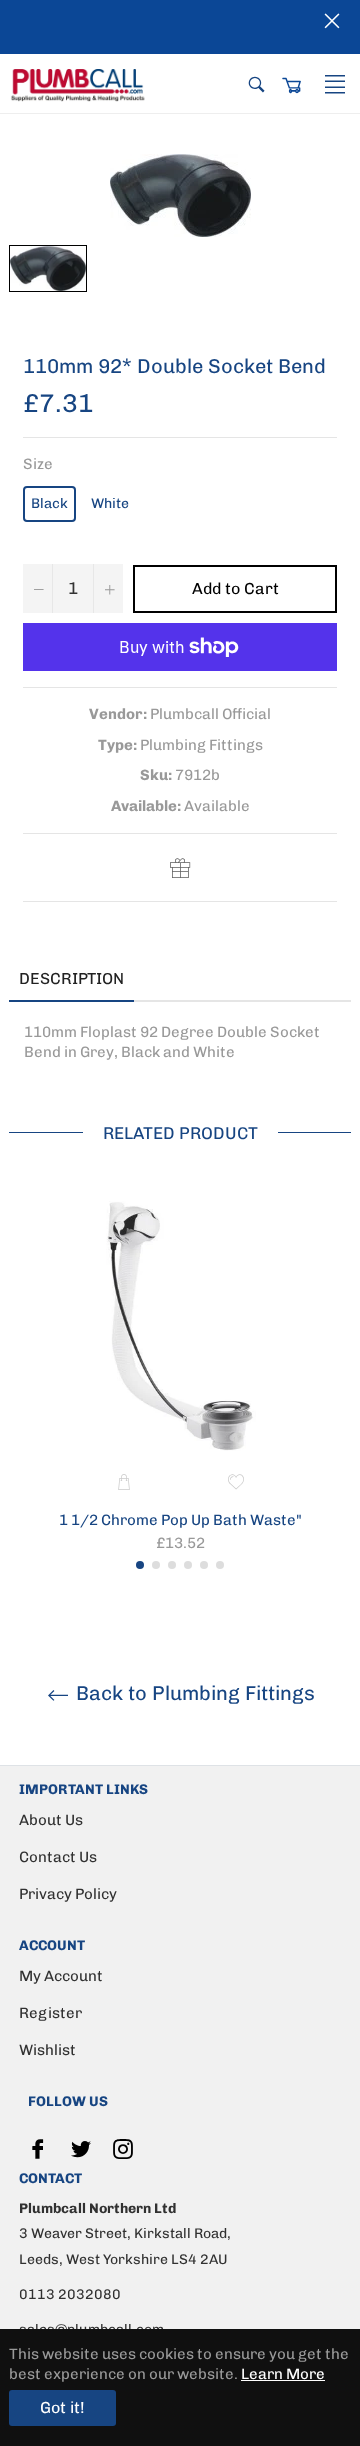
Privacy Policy (68, 1894)
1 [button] (140, 1565)
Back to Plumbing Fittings (193, 1693)
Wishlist (47, 2050)
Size (38, 464)
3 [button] (172, 1565)
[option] (180, 1381)
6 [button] (220, 1565)
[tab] (164, 980)
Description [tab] (71, 978)
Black (49, 503)
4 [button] (188, 1565)
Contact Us (58, 1857)
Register (50, 2013)
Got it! (62, 2407)
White (110, 503)
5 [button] (204, 1565)
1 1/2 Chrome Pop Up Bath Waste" (180, 1520)
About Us (51, 1820)
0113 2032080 (70, 2294)
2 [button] (156, 1565)
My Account (61, 1976)
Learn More (283, 2374)
